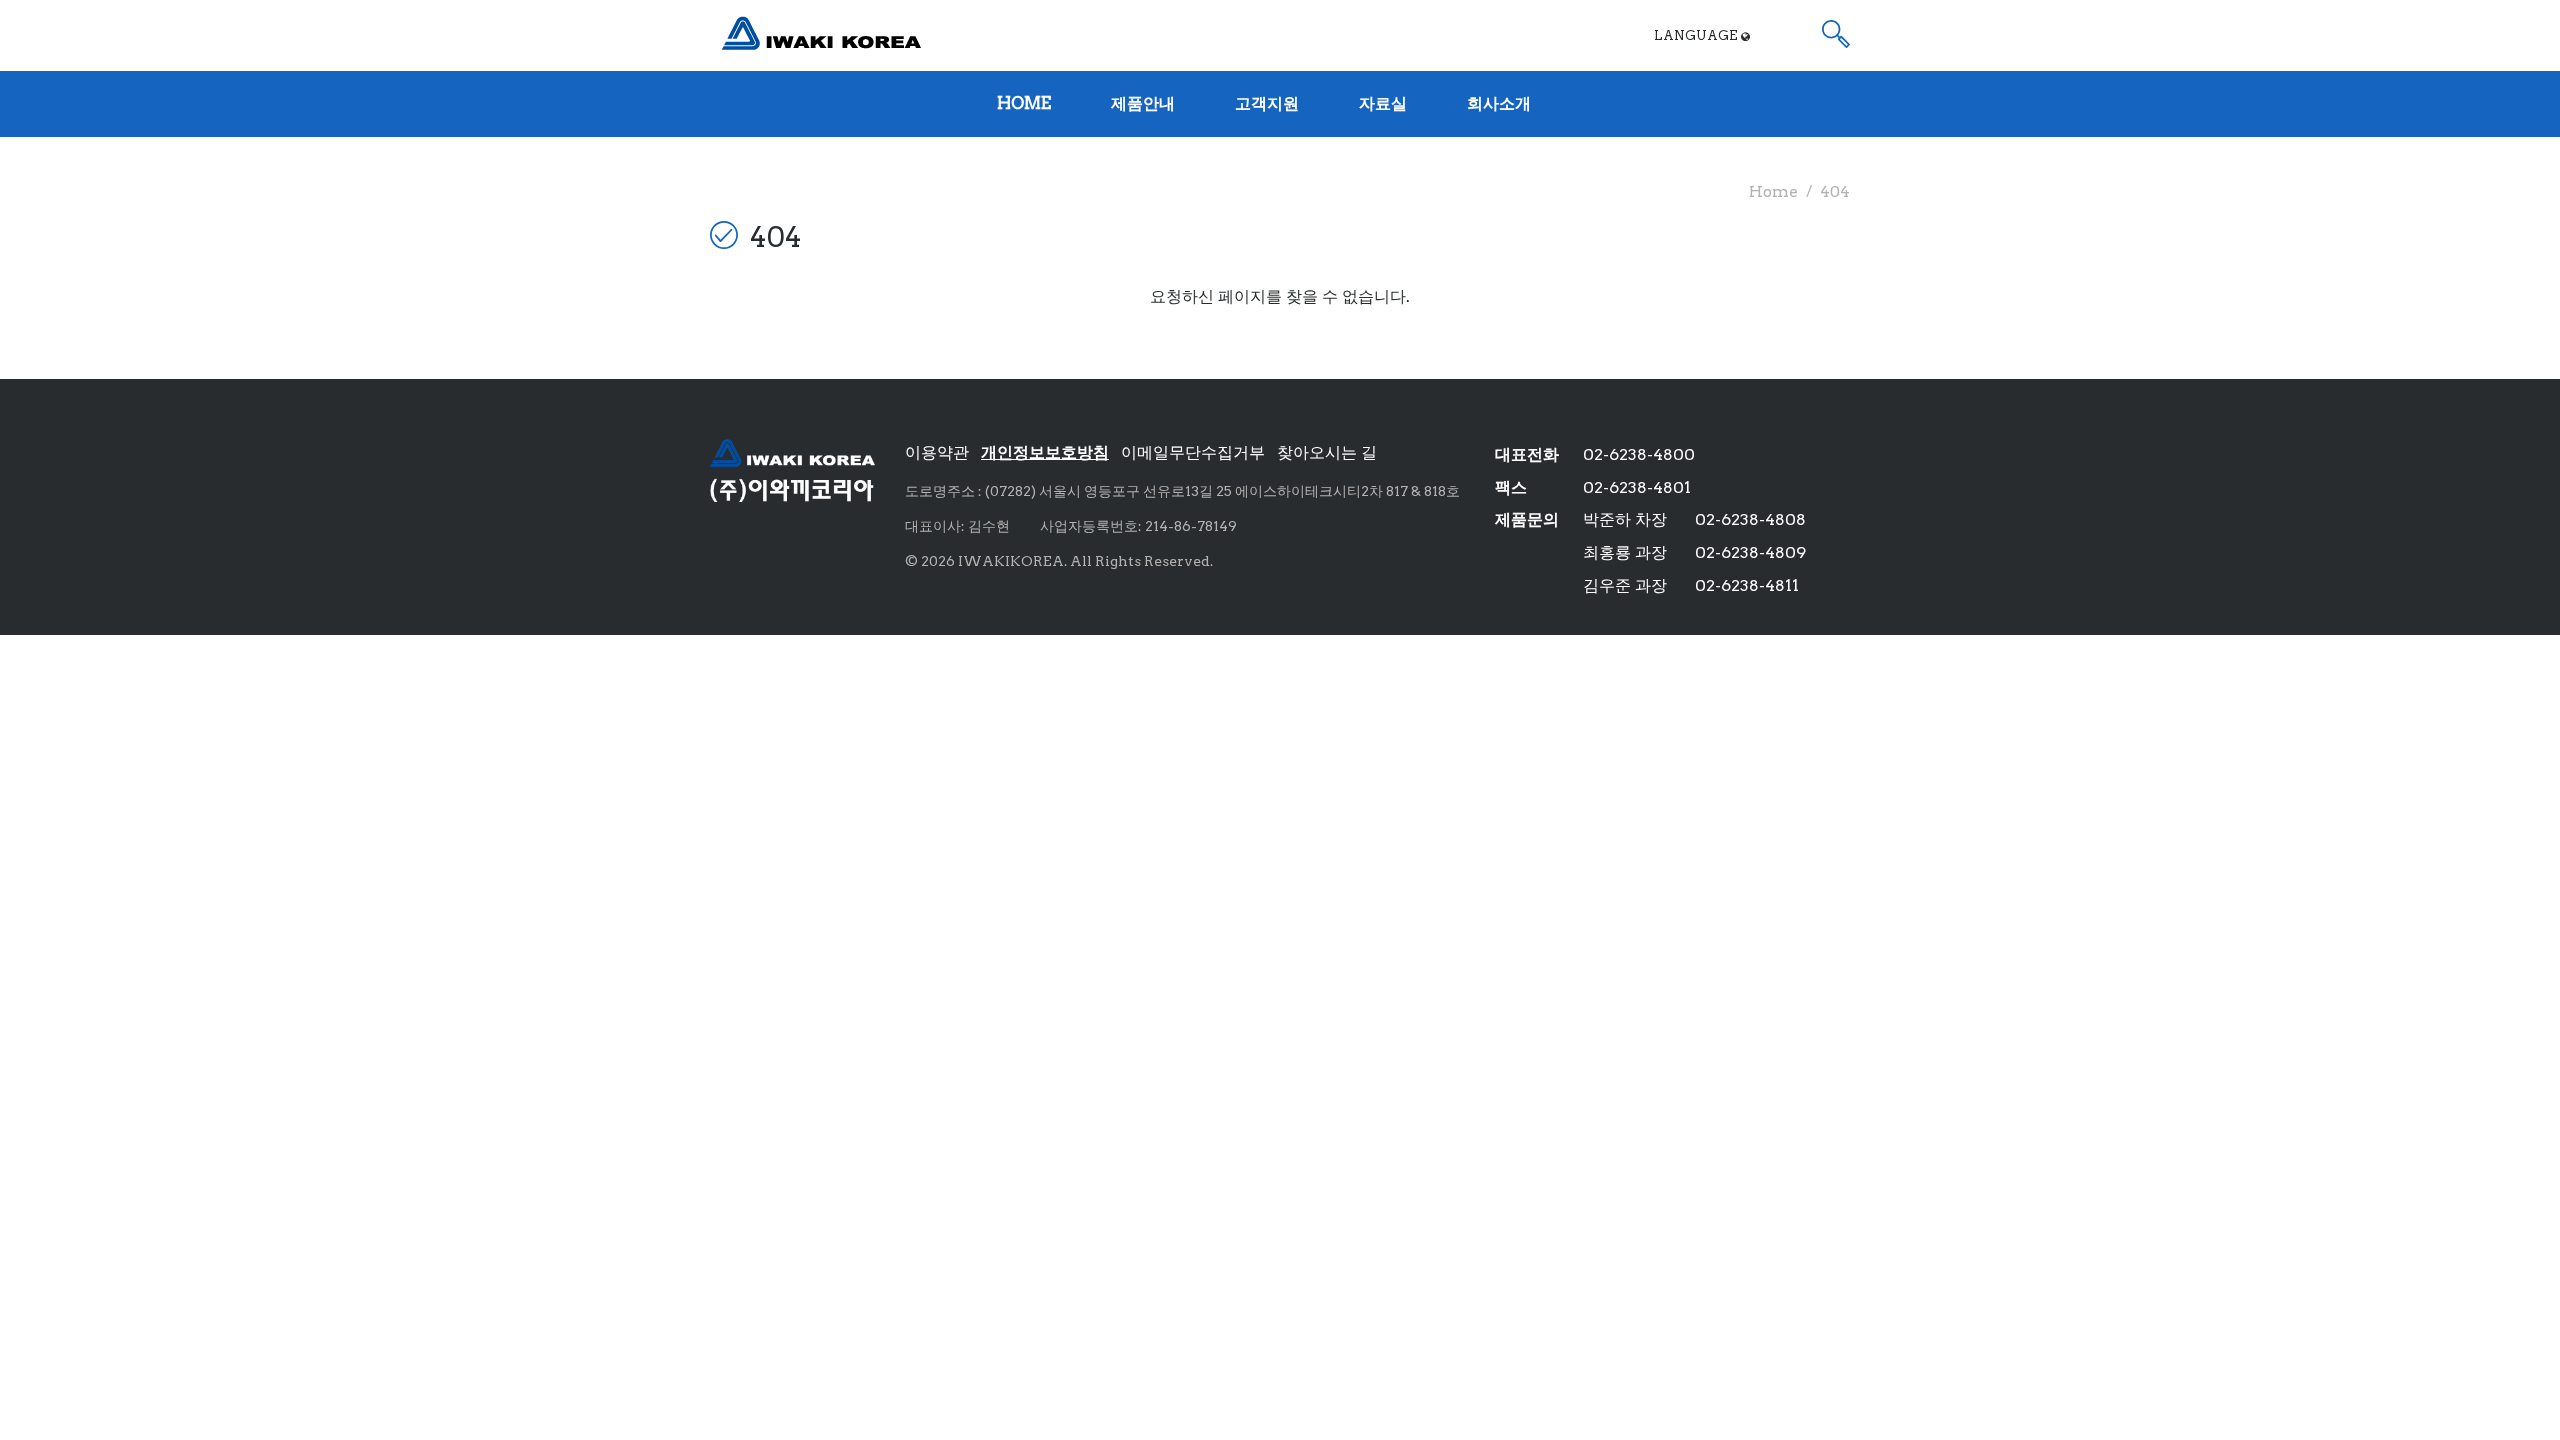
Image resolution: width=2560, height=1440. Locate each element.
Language (1697, 35)
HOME (1024, 103)
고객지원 (1267, 103)
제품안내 (1143, 103)
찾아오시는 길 (1327, 452)
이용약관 (937, 452)
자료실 (1383, 103)
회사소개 (1499, 103)
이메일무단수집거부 (1193, 452)
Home (1773, 191)
